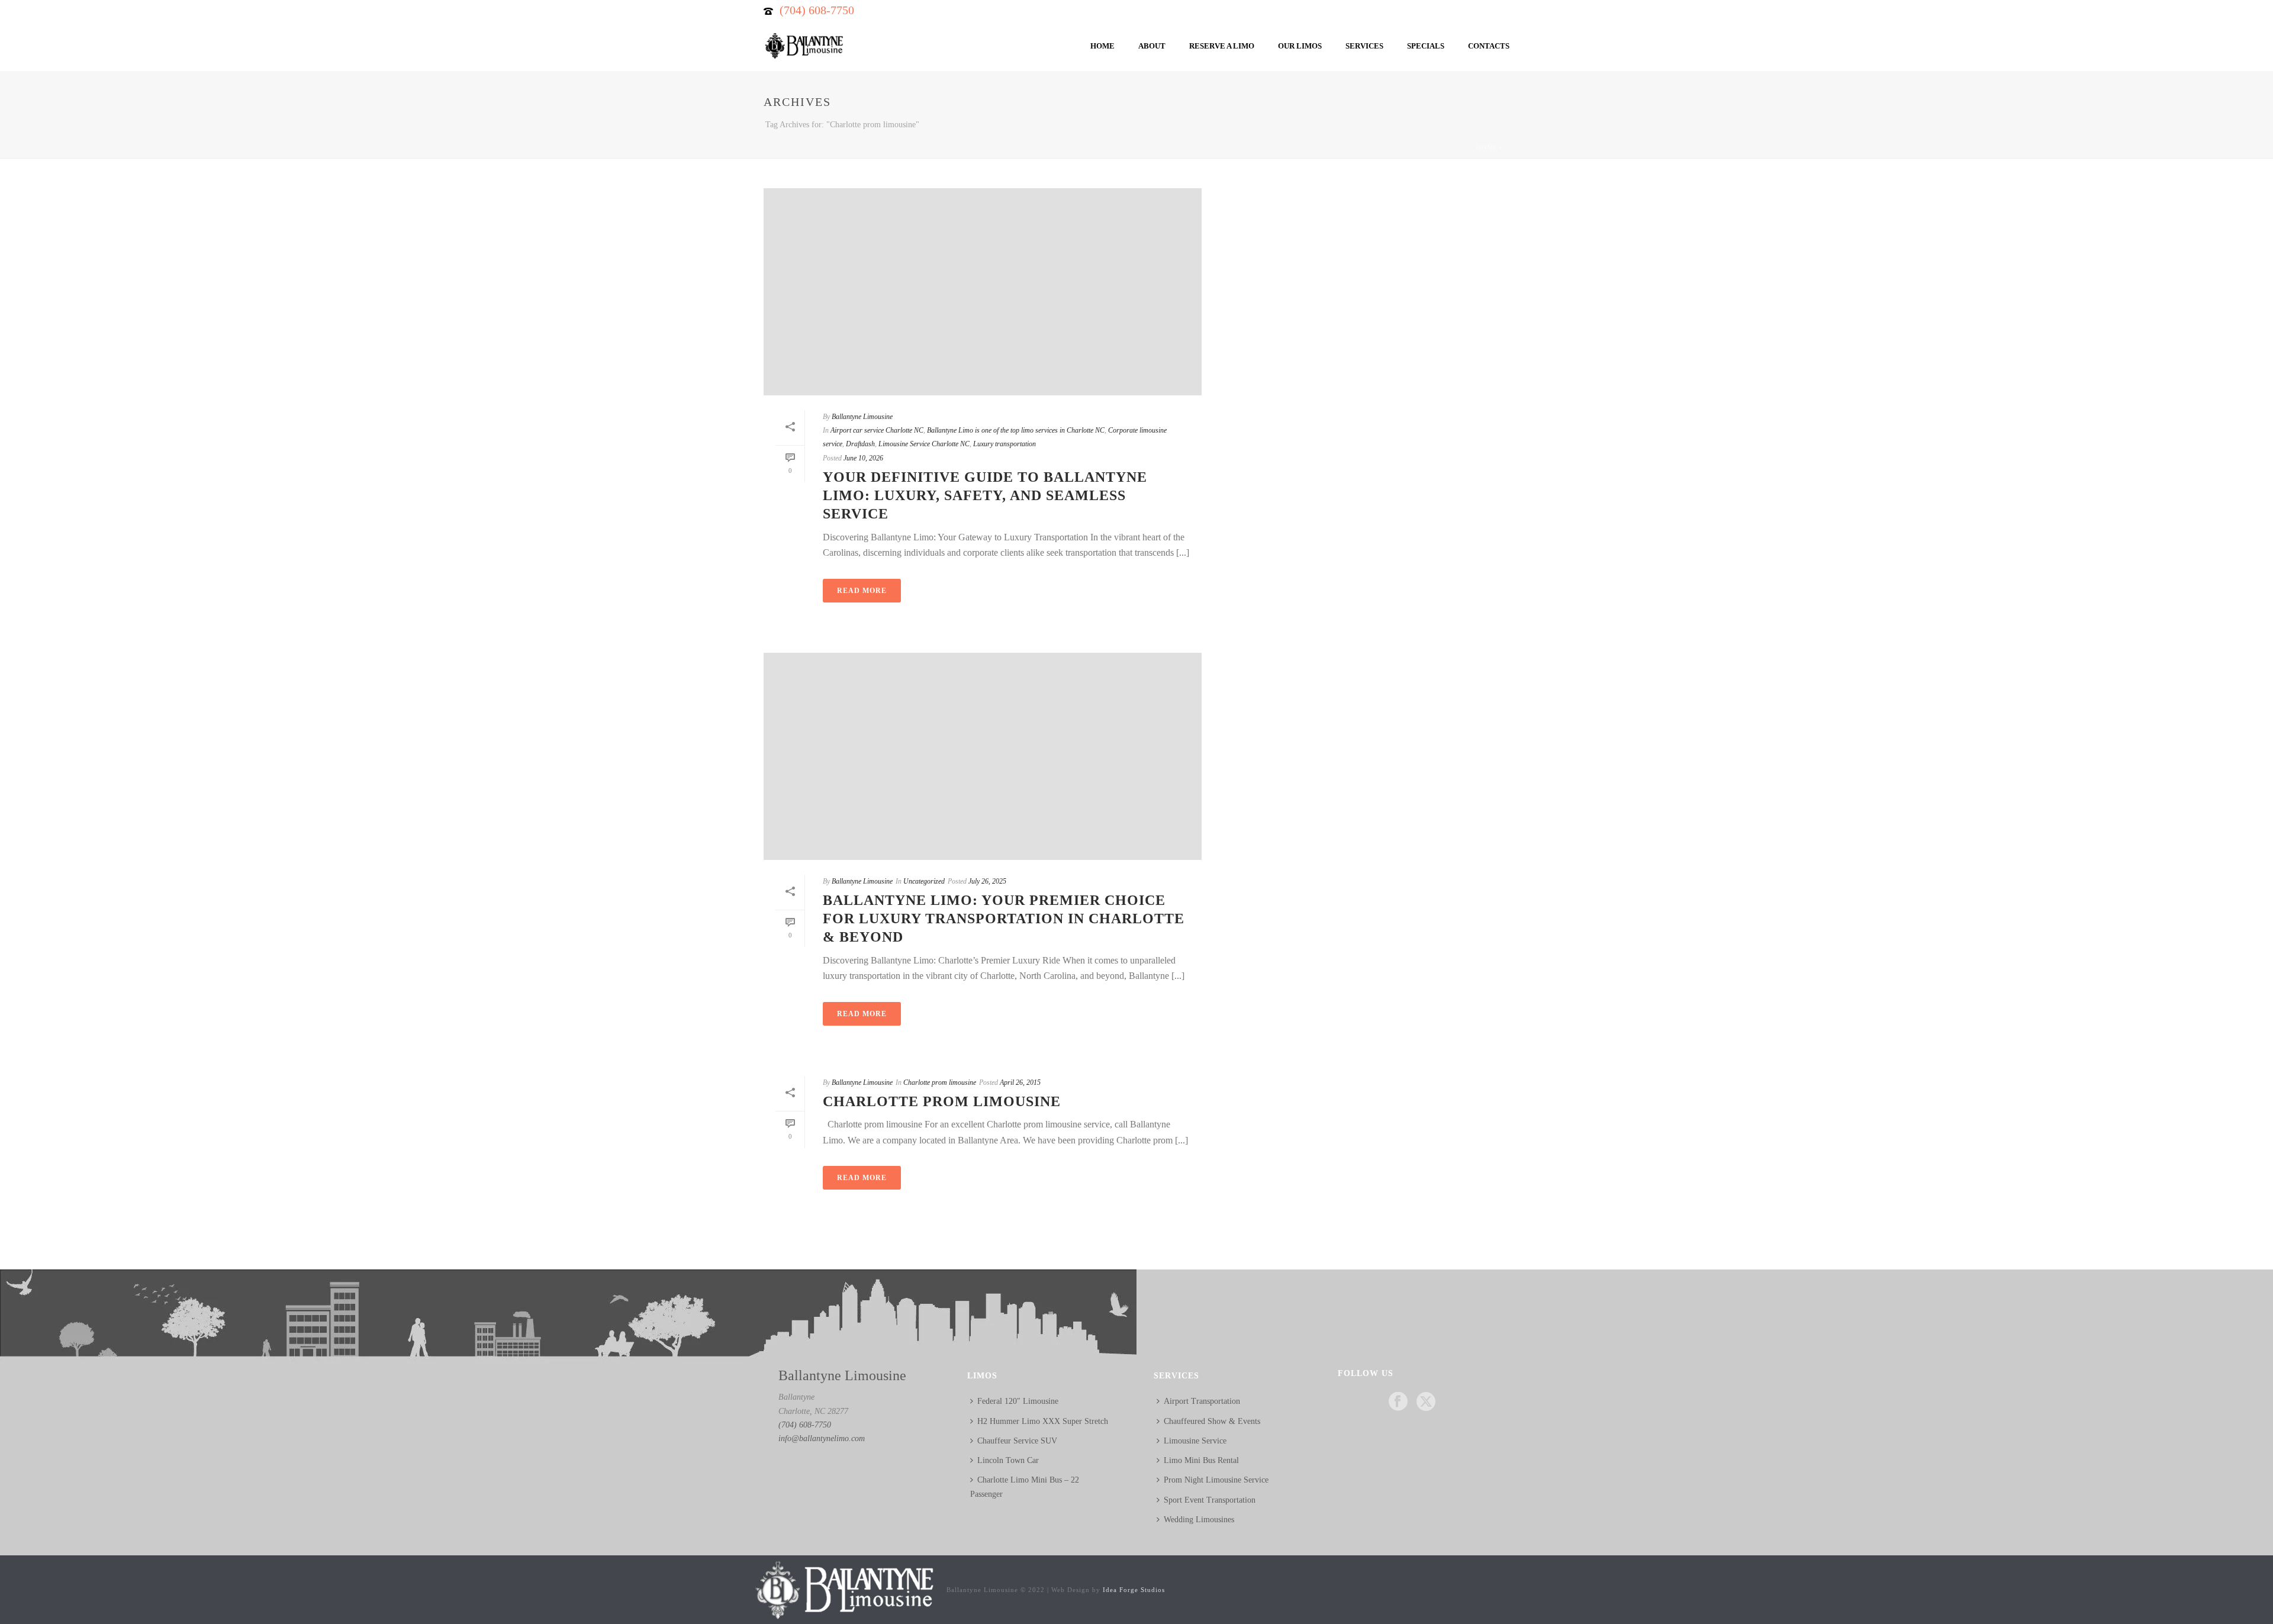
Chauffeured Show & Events (1212, 1421)
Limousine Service (1195, 1441)
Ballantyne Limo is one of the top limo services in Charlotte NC (1016, 430)
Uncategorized (924, 881)
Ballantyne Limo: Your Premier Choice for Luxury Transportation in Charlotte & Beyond (1004, 919)
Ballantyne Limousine (862, 417)
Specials (1426, 46)
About (1152, 46)
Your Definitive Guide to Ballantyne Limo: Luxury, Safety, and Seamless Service (985, 495)
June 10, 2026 (863, 458)
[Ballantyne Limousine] (843, 1589)
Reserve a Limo (1222, 46)
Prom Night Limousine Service (1216, 1480)
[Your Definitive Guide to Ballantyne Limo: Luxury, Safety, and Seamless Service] (983, 292)
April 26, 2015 (1020, 1082)
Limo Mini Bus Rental (1201, 1460)
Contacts (1489, 46)
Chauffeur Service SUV (1017, 1441)
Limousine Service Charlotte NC (924, 444)
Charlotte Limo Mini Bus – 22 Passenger (1025, 1487)
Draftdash (860, 444)
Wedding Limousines (1199, 1520)
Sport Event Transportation (1210, 1500)
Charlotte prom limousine (940, 1082)
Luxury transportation (1005, 444)
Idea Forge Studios (1134, 1590)
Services (1364, 46)
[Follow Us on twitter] (1426, 1402)
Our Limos (1300, 46)
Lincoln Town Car (1008, 1460)
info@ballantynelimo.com (822, 1438)
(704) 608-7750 (817, 10)
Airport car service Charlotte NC (877, 430)
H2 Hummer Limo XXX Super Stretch (1043, 1421)
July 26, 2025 (987, 881)
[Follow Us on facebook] (1398, 1402)
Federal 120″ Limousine (1018, 1401)
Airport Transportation (1202, 1401)
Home (1102, 46)
